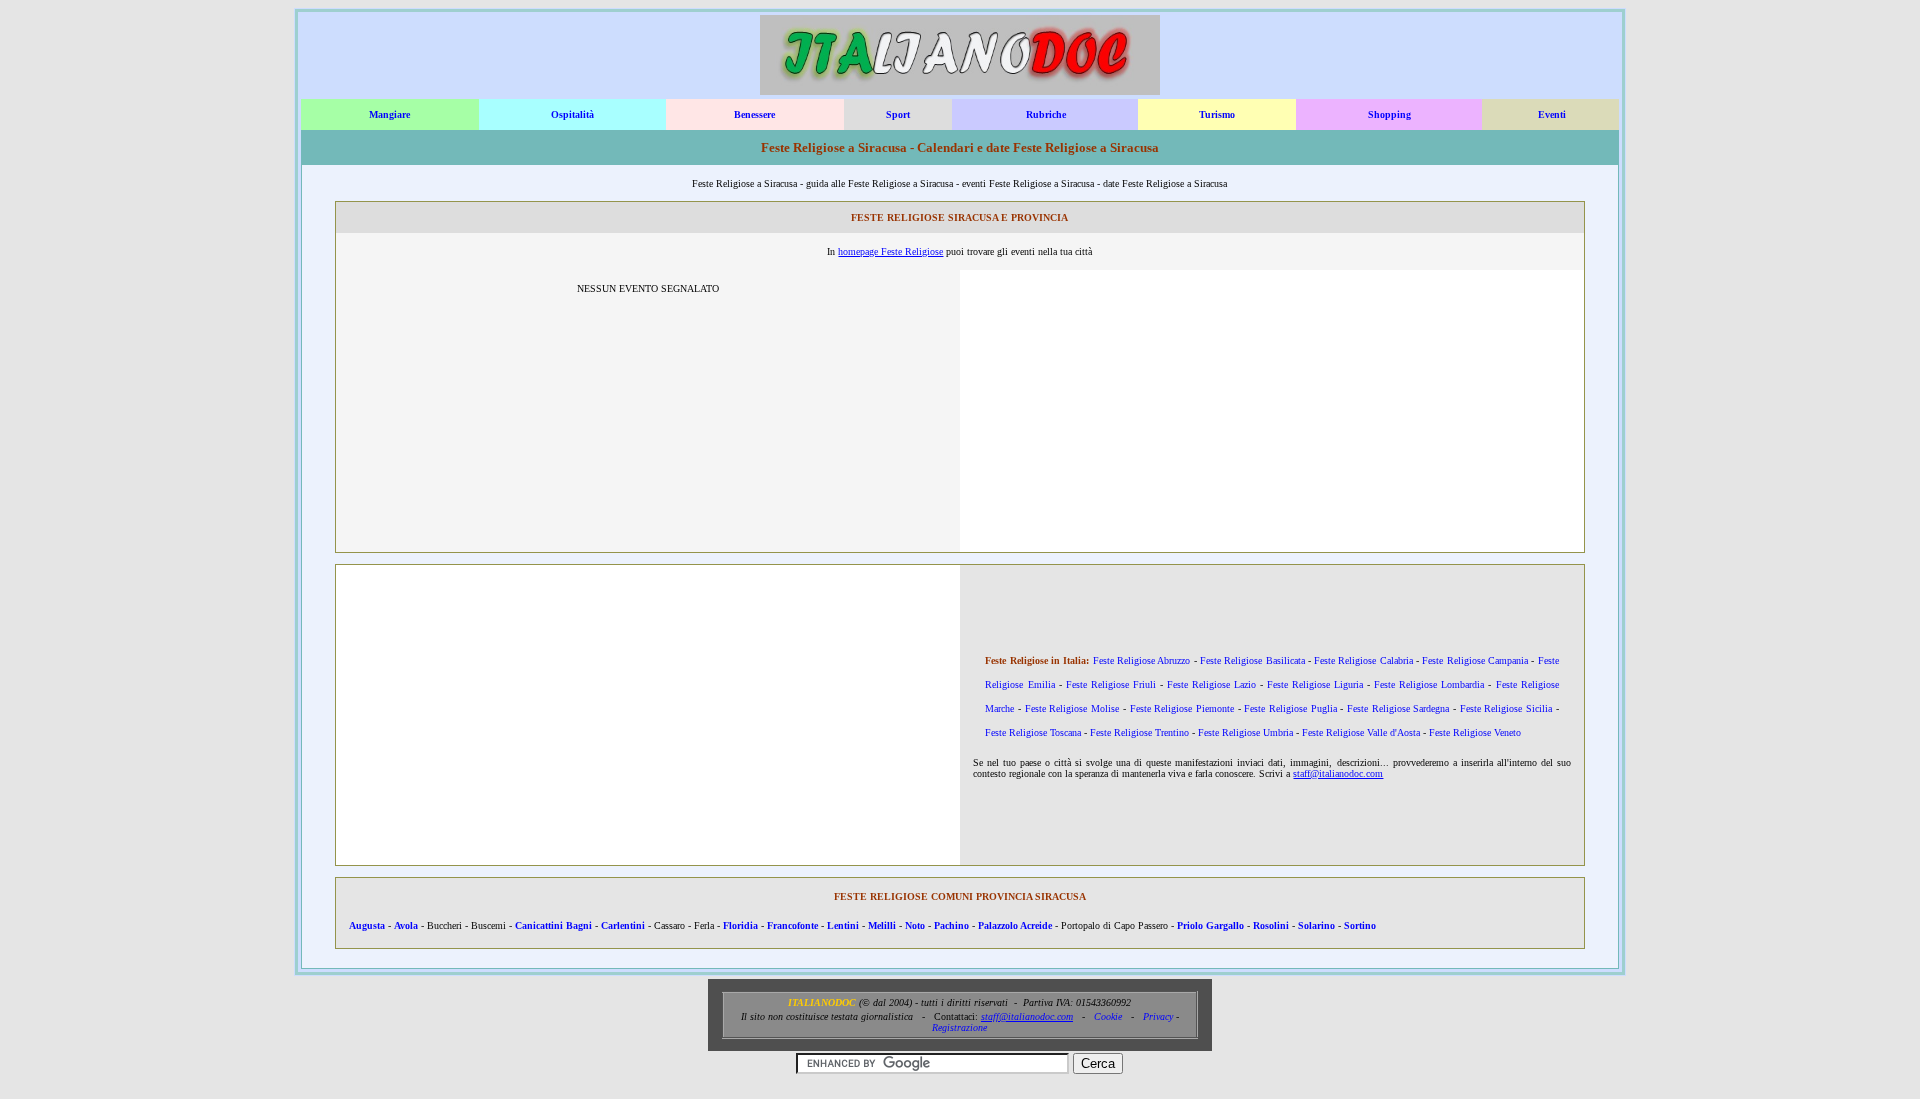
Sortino (1360, 925)
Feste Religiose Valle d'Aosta (1361, 732)
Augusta (367, 925)
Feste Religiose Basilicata (1252, 660)
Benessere (754, 114)
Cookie (1108, 1016)
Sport (898, 114)
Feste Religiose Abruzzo (1142, 660)
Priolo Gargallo (1210, 925)
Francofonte (792, 925)
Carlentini (623, 925)
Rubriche (1046, 114)
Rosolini (1271, 925)
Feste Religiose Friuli (1111, 684)
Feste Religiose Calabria (1363, 660)
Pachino (951, 925)
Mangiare (389, 114)
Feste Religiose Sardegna (1398, 708)
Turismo (1217, 114)
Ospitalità (572, 114)
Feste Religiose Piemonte (1182, 708)
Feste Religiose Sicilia (1506, 708)
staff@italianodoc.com (1338, 773)
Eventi (1552, 114)
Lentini (843, 925)
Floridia (740, 925)
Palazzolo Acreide (1015, 925)
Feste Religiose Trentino (1139, 732)
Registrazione (959, 1027)
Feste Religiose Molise (1072, 708)
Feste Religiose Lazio (1211, 684)
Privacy (1158, 1016)
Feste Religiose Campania (1475, 660)
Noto (915, 925)
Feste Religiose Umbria (1245, 732)
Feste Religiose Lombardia (1429, 684)
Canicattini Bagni (553, 925)
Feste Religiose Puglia (1290, 708)
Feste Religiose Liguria (1315, 684)
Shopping (1389, 114)
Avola (406, 925)
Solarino (1316, 925)
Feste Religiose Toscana (1033, 732)
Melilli (882, 925)
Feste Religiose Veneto (1475, 732)
